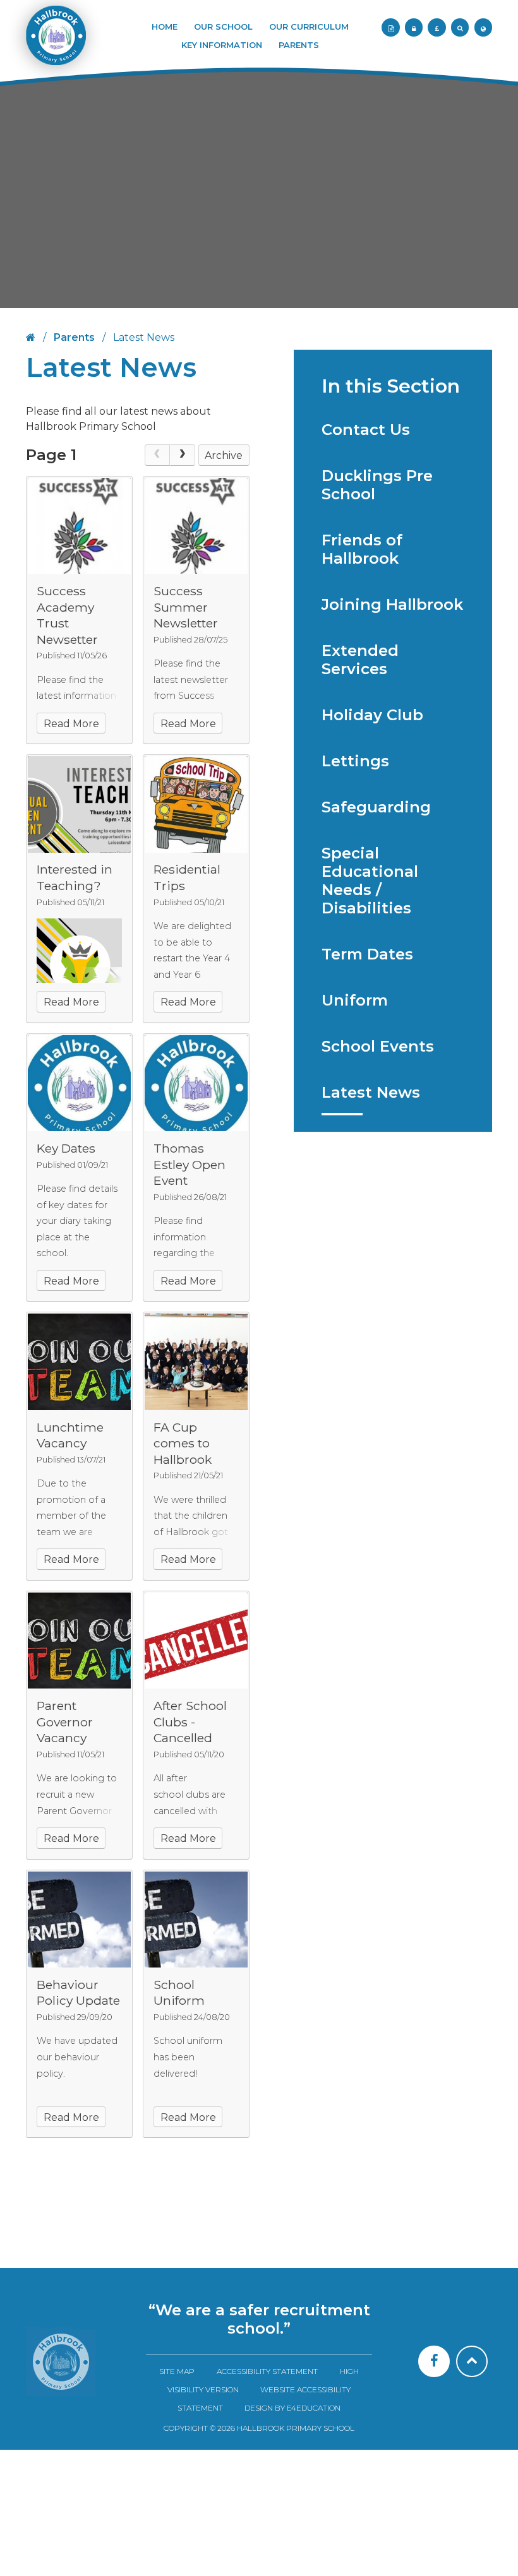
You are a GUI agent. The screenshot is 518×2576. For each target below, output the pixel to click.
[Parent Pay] (437, 27)
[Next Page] (183, 455)
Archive (224, 455)
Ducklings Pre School (377, 485)
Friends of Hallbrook (362, 549)
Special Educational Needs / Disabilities (370, 881)
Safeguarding (376, 807)
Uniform (355, 1000)
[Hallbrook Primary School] (55, 42)
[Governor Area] (414, 27)
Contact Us (366, 430)
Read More (71, 724)
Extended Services (360, 660)
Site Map (177, 2371)
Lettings (355, 761)
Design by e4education (292, 2408)
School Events (378, 1046)
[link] (157, 455)
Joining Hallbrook (392, 604)
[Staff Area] (390, 27)
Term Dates (367, 954)
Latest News (371, 1092)
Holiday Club (372, 715)
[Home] (61, 2361)
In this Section (391, 386)
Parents (74, 337)
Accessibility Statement (267, 2371)
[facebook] (434, 2361)
